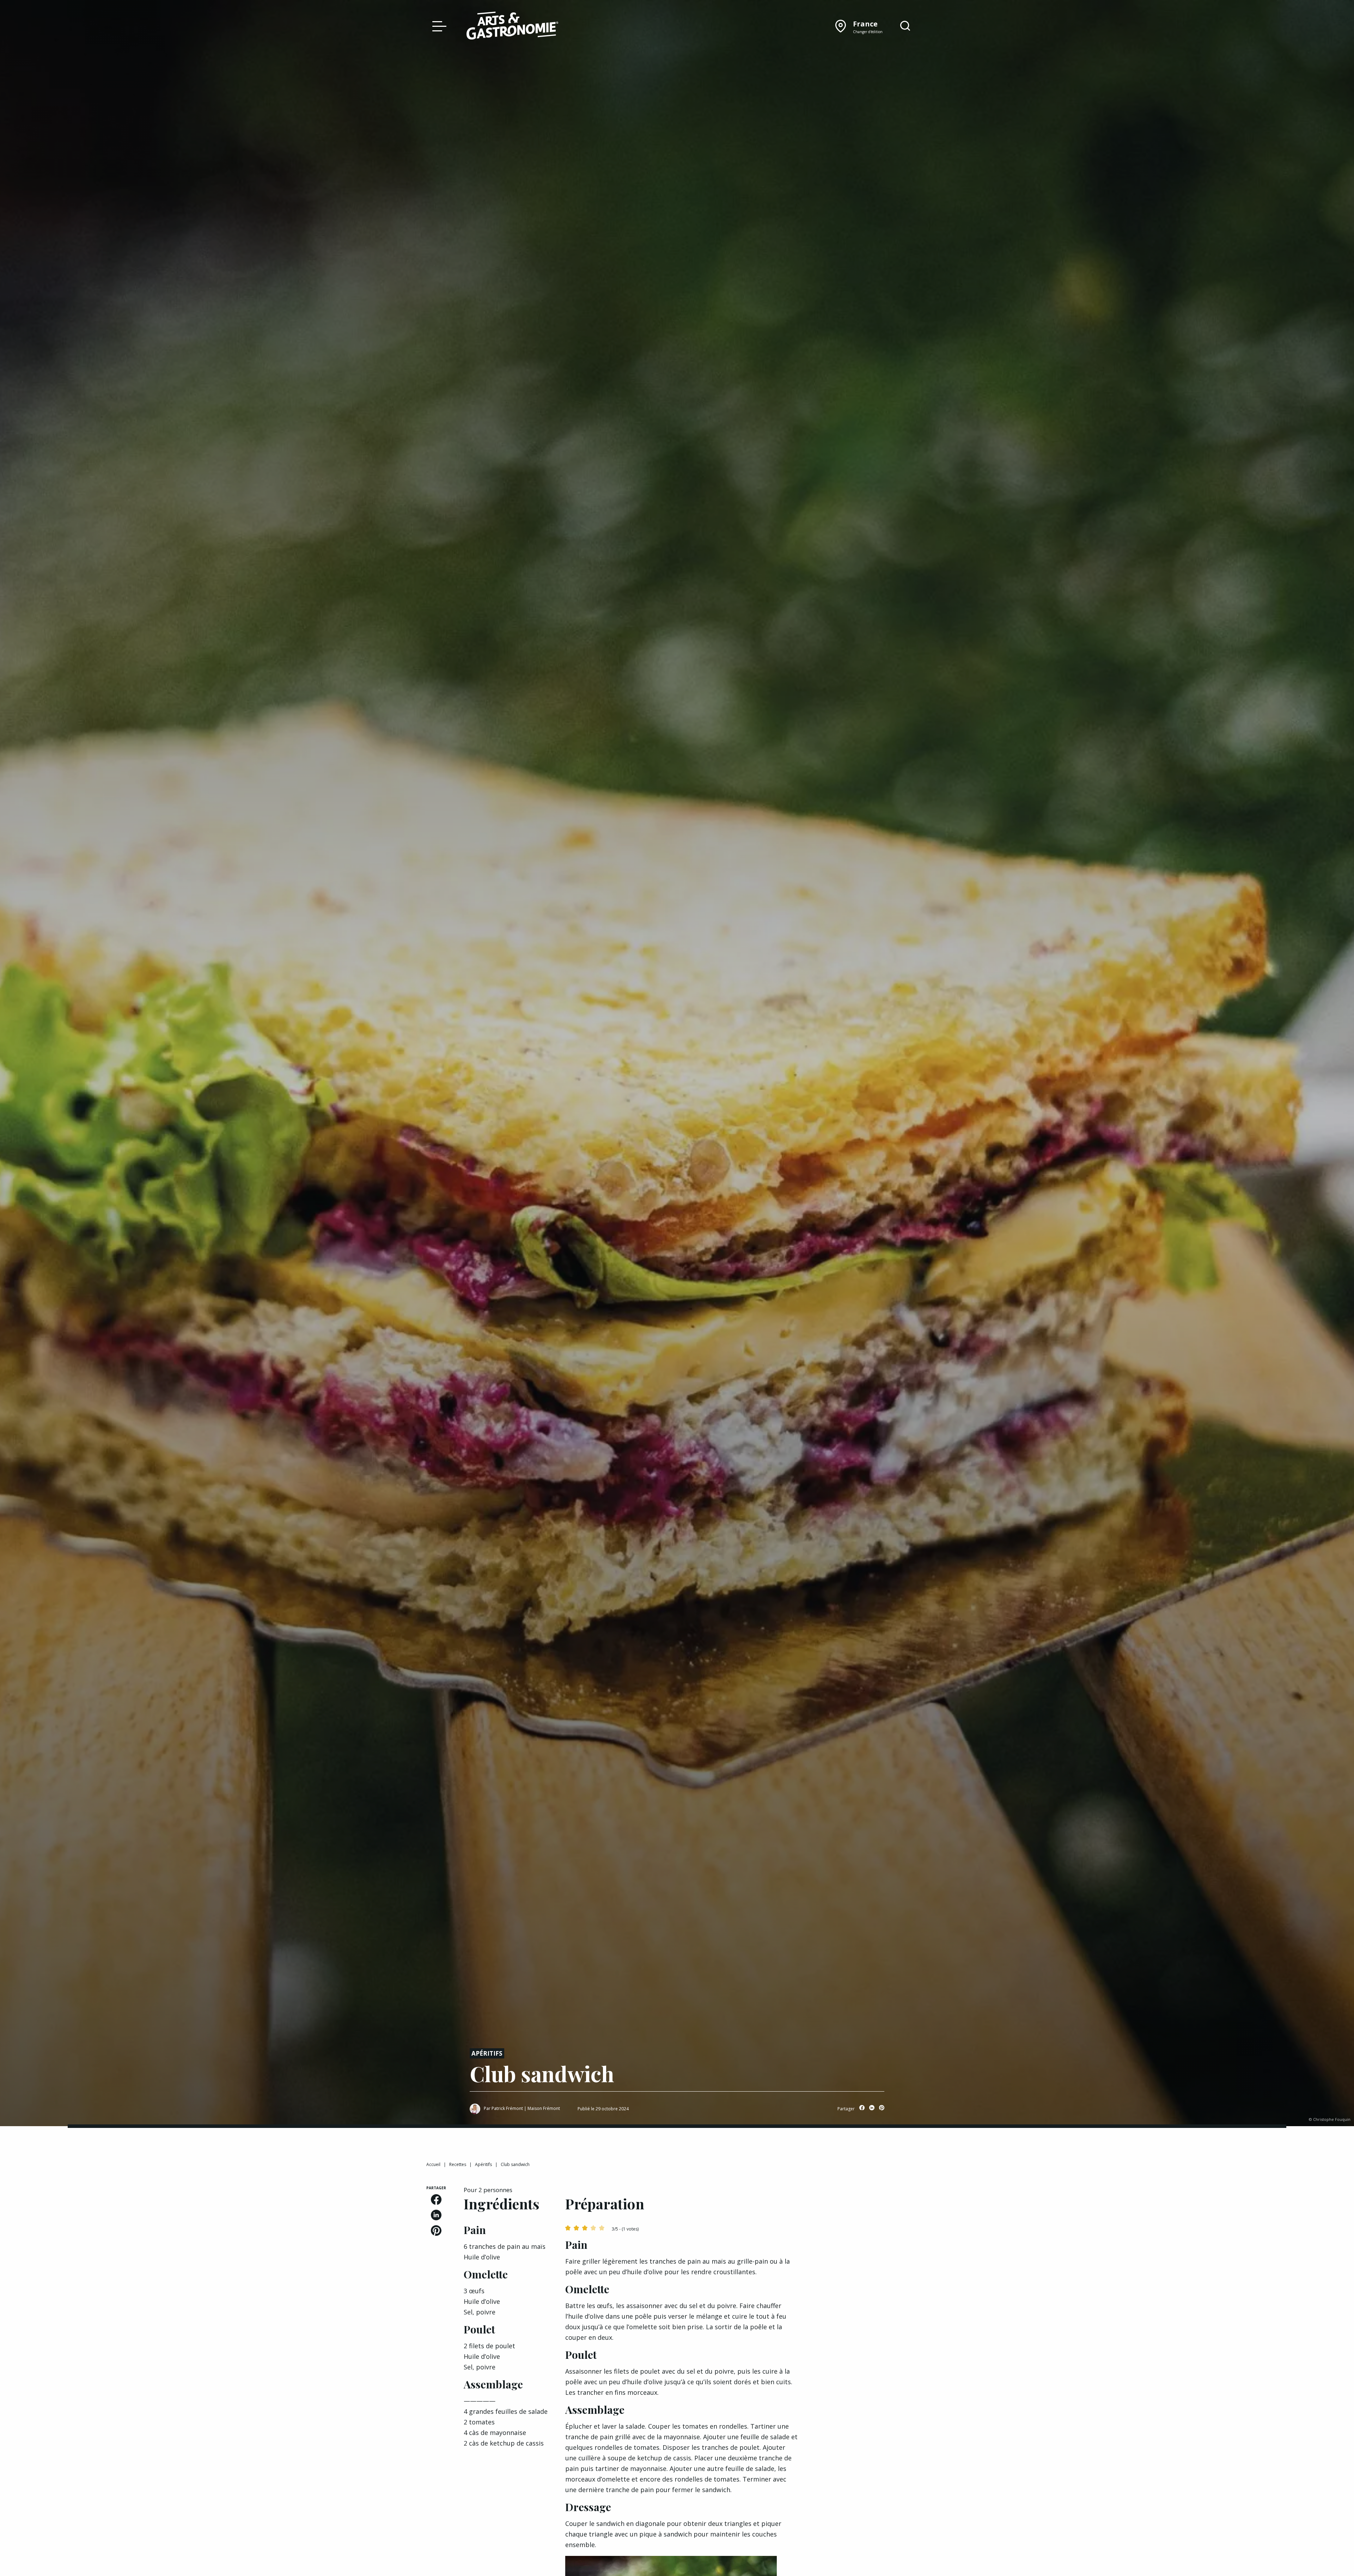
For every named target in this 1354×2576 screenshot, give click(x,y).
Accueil (433, 2164)
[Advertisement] (872, 2229)
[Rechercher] (905, 26)
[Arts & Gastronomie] (512, 27)
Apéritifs (487, 2053)
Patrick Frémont (507, 2108)
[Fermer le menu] (438, 26)
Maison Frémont (544, 2108)
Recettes (458, 2164)
